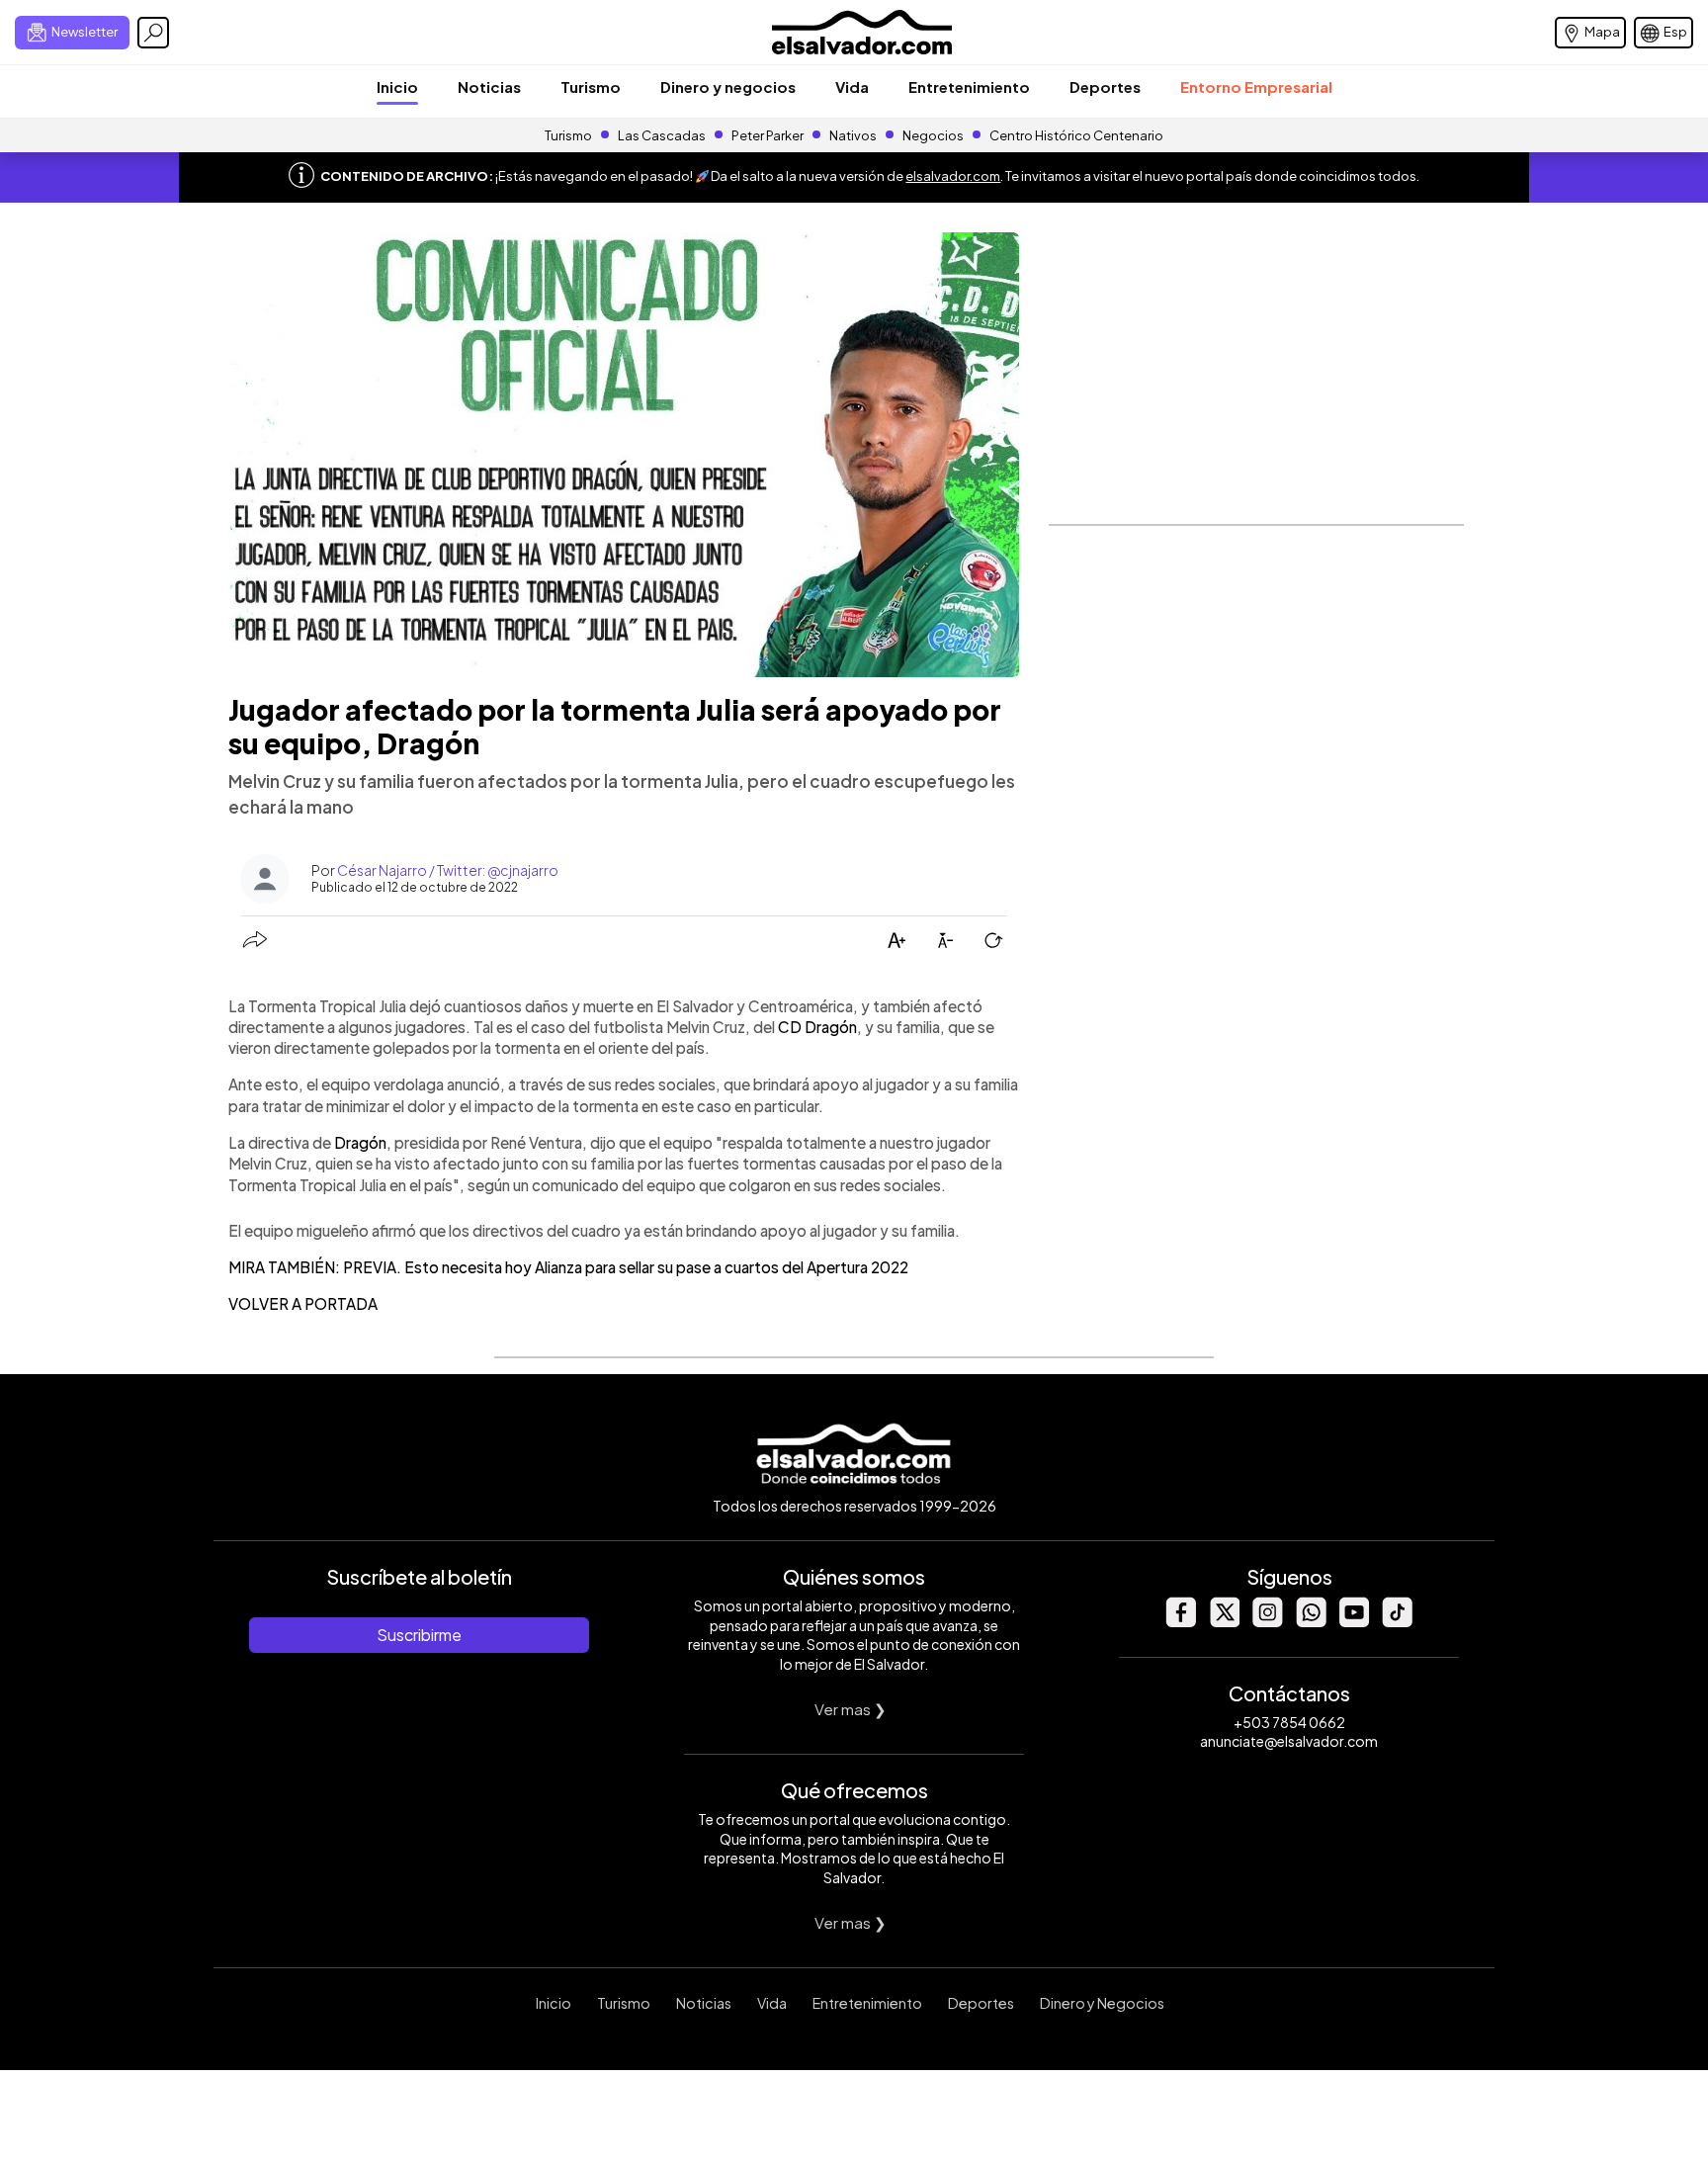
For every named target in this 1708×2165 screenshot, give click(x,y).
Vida (852, 87)
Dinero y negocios (728, 87)
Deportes (1105, 87)
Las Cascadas (662, 135)
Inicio (397, 87)
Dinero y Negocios (1102, 2003)
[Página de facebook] (1180, 1622)
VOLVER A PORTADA (303, 1303)
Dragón (360, 1142)
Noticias (489, 87)
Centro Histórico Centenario (1076, 135)
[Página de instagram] (1267, 1622)
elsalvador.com (953, 176)
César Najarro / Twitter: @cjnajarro (448, 870)
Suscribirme (419, 1635)
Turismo (591, 87)
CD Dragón (817, 1027)
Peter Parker (769, 135)
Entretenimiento (969, 87)
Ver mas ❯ (851, 1709)
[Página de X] (1224, 1622)
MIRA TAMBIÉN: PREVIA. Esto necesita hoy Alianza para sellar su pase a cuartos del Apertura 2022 (568, 1267)
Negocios (933, 135)
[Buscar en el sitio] (153, 33)
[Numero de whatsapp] (1311, 1622)
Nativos (853, 135)
